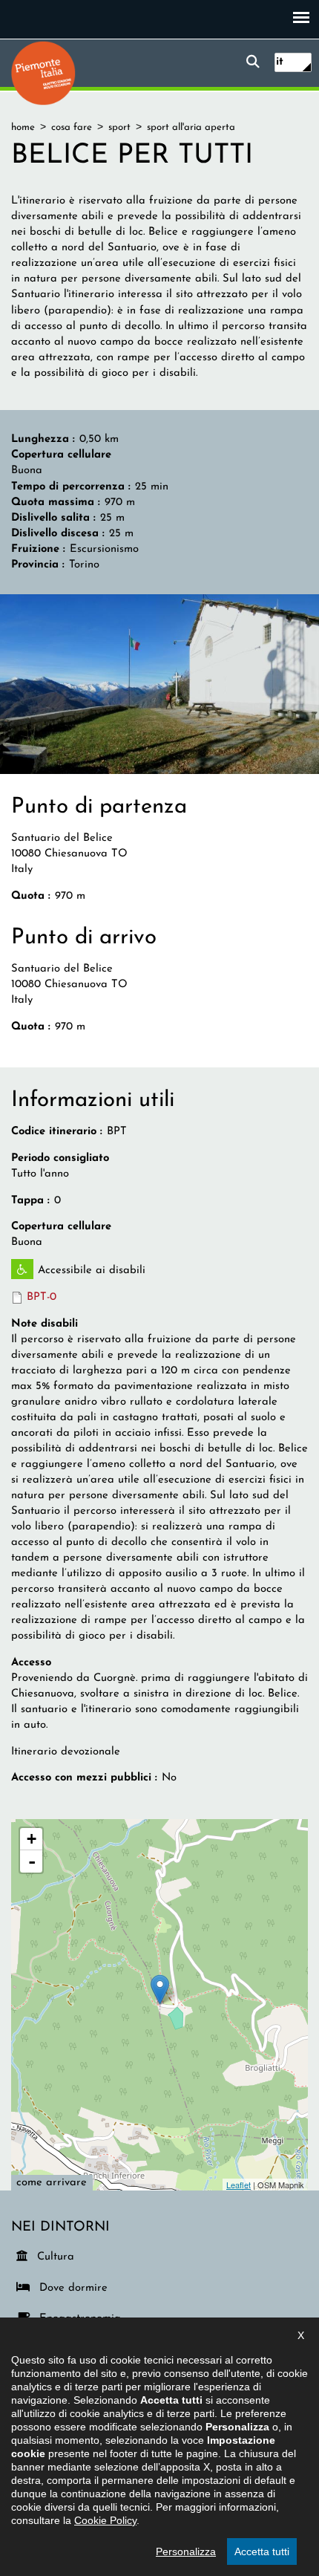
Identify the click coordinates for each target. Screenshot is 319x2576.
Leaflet (239, 2185)
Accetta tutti (262, 2551)
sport (119, 127)
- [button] (32, 1861)
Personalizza (186, 2551)
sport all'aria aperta (191, 127)
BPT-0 (42, 1297)
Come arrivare (52, 2183)
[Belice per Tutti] (159, 684)
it (280, 62)
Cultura (56, 2257)
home (23, 127)
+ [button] (32, 1839)
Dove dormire (71, 2288)
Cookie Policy (105, 2520)
